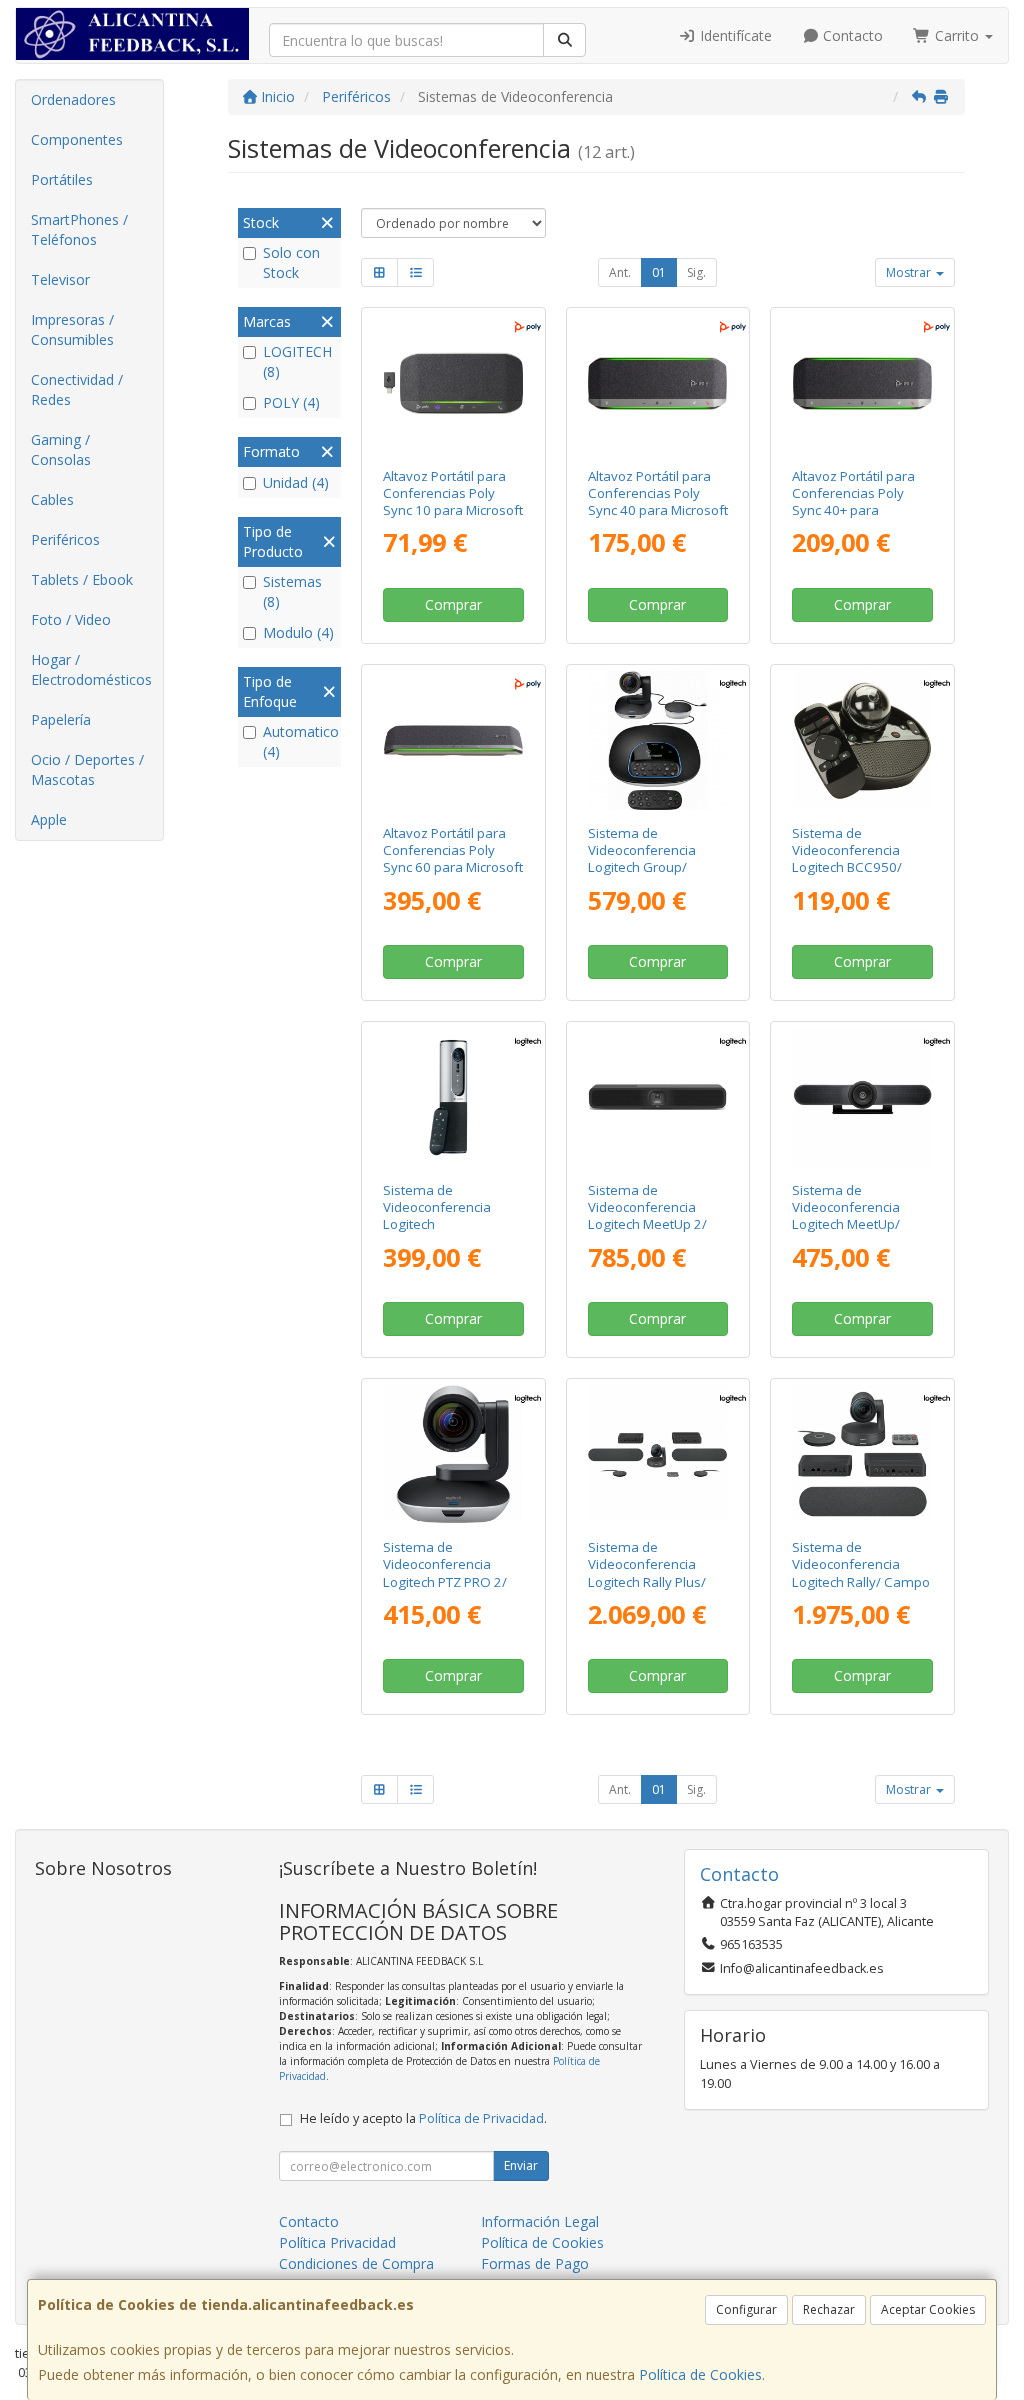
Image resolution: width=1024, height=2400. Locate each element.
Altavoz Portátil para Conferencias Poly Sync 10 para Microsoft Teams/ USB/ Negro (453, 502)
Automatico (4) (299, 741)
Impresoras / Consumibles (72, 329)
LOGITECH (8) (297, 361)
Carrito (957, 35)
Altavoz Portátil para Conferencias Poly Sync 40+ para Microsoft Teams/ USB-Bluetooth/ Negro (862, 510)
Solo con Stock (291, 262)
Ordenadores (73, 99)
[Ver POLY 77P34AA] (453, 383)
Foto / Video (71, 619)
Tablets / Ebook (82, 579)
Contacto (851, 35)
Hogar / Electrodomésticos (91, 669)
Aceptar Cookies (928, 2309)
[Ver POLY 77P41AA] (453, 740)
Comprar (453, 604)
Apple (49, 819)
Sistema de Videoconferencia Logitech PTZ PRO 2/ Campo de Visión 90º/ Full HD (449, 1581)
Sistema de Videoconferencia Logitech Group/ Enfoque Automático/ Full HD (653, 867)
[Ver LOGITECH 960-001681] (657, 1097)
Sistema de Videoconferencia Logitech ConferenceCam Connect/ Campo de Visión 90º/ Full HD (445, 1233)
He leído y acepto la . (423, 2118)
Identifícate (734, 35)
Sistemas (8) (292, 591)
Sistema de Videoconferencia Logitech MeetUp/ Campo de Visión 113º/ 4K (846, 1224)
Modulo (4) (298, 632)
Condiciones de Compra (356, 2263)
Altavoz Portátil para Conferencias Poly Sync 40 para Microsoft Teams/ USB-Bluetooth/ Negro (658, 510)
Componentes (77, 139)
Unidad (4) (296, 482)
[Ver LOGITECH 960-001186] (453, 1454)
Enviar (521, 2165)
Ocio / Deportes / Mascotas (87, 769)
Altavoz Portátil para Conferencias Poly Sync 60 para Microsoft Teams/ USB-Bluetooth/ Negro (453, 867)
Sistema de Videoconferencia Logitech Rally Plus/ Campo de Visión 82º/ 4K (654, 1581)
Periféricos (65, 539)
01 (659, 272)
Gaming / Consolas (61, 449)
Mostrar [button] (910, 272)
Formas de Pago (535, 2263)
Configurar (746, 2309)
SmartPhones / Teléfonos (79, 229)
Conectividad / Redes (77, 389)
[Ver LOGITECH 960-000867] (862, 740)
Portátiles (62, 179)
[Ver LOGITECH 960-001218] (862, 1454)
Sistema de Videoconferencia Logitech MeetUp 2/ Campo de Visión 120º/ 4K (647, 1224)
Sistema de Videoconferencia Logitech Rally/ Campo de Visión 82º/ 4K (861, 1573)
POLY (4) (291, 402)
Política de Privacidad (481, 2118)
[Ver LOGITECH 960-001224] (657, 1454)
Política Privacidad (337, 2242)
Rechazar (829, 2309)
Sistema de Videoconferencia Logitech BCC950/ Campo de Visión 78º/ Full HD (858, 867)
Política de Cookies (700, 2374)
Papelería (61, 719)
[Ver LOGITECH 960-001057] (657, 740)
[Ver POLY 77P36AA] (862, 383)
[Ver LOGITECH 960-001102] (862, 1097)
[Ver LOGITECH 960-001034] (453, 1097)
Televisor (60, 279)
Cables (52, 499)
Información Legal (540, 2221)
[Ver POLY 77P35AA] (657, 383)
